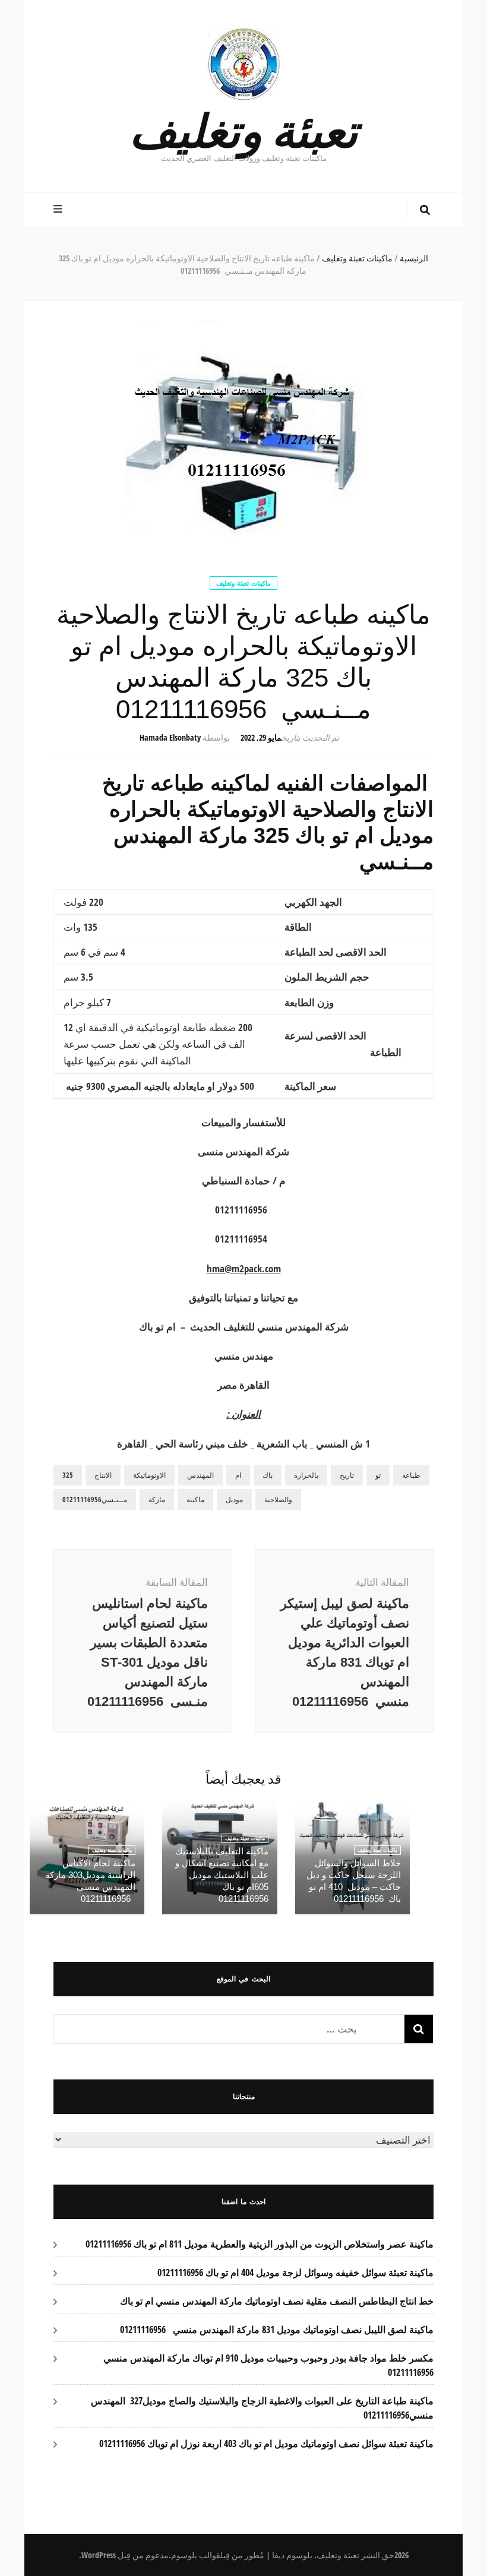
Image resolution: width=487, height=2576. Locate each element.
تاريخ (347, 1475)
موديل (234, 1499)
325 (68, 1475)
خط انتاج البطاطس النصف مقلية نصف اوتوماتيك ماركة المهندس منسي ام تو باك (277, 2301)
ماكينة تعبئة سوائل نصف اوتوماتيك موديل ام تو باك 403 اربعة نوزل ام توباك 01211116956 (266, 2444)
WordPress (99, 2555)
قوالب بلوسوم (196, 2555)
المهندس (200, 1475)
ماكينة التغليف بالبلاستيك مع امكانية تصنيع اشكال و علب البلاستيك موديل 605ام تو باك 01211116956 (222, 1875)
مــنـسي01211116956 (95, 1499)
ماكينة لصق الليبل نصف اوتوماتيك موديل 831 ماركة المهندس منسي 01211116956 (277, 2330)
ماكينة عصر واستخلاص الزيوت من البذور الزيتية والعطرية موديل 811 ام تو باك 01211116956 (260, 2244)
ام (238, 1475)
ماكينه (195, 1499)
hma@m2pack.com (244, 1268)
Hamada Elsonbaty (170, 737)
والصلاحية (278, 1499)
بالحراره (306, 1475)
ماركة (157, 1499)
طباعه (411, 1475)
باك (268, 1475)
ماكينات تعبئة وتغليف (243, 583)
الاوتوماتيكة (149, 1475)
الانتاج (103, 1475)
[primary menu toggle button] (59, 209)
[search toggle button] (425, 210)
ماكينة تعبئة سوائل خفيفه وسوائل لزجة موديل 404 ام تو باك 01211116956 (295, 2272)
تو (378, 1475)
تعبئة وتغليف (243, 129)
